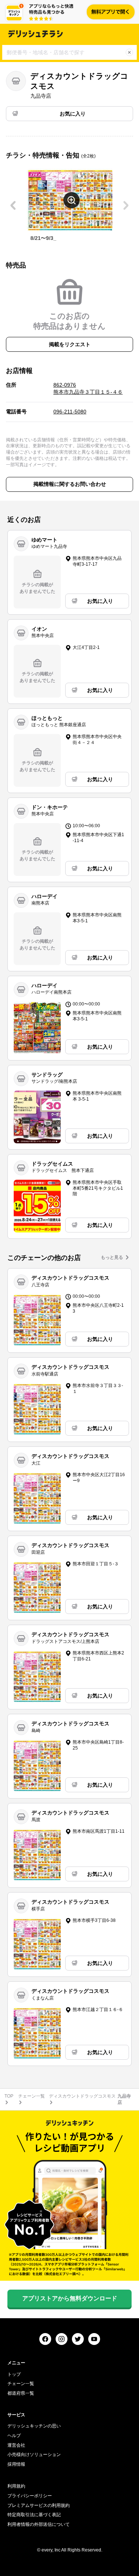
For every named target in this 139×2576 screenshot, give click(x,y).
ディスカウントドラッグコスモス (82, 2096)
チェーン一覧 (32, 2096)
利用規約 (16, 2486)
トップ (14, 2374)
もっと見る (112, 1257)
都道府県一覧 (21, 2393)
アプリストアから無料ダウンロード (70, 2298)
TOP (9, 2096)
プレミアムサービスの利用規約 (39, 2505)
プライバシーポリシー (30, 2496)
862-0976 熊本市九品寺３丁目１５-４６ (88, 389)
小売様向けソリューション (34, 2455)
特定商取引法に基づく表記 (34, 2515)
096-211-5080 (70, 412)
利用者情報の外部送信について (39, 2524)
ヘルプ (14, 2436)
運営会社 (16, 2445)
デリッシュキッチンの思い (34, 2426)
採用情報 (16, 2464)
